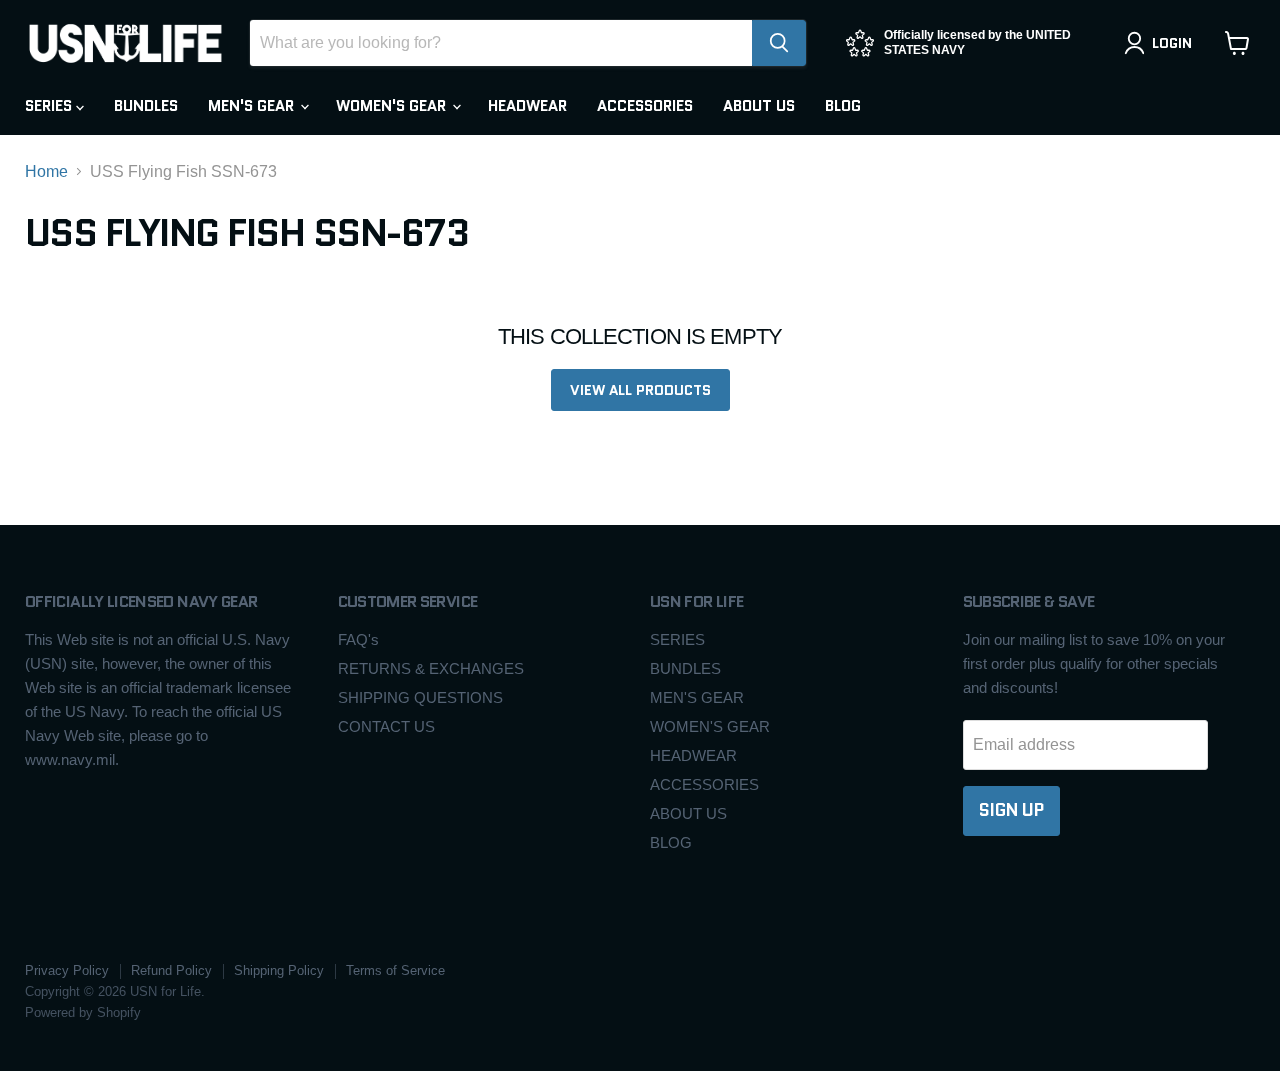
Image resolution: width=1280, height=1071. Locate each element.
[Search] (779, 43)
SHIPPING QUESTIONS (420, 697)
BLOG (843, 106)
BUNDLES (146, 106)
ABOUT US (759, 106)
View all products (640, 390)
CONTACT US (386, 726)
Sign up (1011, 810)
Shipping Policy (279, 970)
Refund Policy (171, 970)
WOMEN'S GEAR (393, 106)
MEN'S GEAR (253, 106)
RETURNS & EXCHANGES (431, 668)
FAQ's (358, 639)
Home (46, 171)
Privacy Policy (67, 970)
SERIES (50, 106)
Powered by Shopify (83, 1012)
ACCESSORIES (645, 106)
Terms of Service (395, 970)
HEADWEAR (527, 106)
